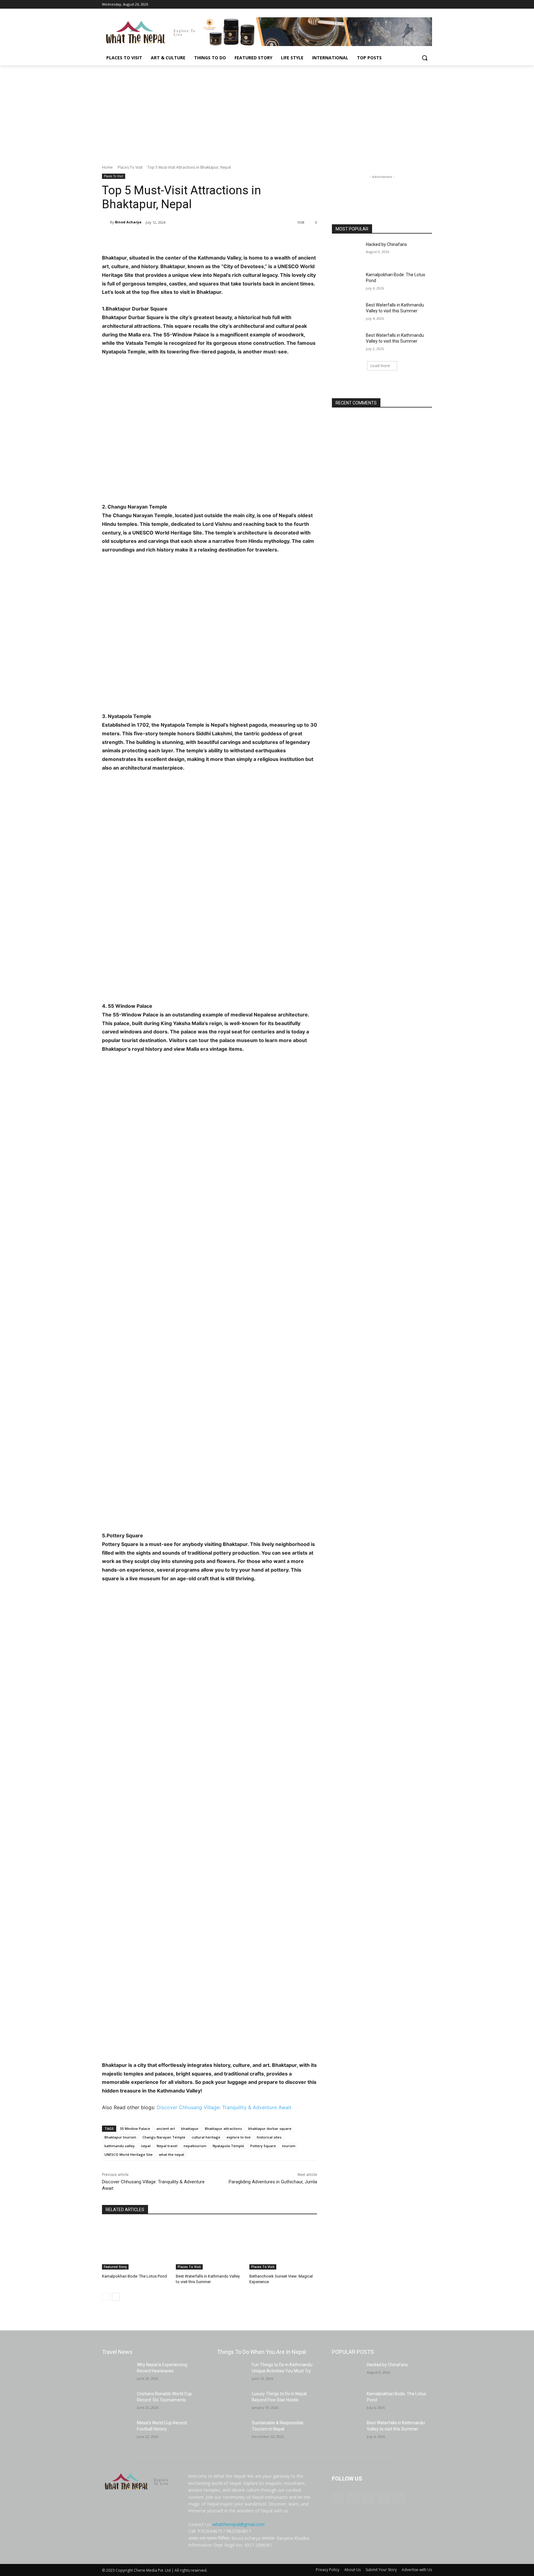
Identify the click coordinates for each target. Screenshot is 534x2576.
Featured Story (115, 2267)
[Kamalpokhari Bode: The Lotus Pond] (136, 2246)
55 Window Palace (135, 2128)
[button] (425, 58)
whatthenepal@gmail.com (239, 2524)
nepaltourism (195, 2146)
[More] (232, 238)
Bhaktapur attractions (223, 2128)
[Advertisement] (267, 112)
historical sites (269, 2137)
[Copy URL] (218, 238)
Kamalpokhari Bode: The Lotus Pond (134, 2276)
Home (107, 167)
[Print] (203, 238)
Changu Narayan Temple (164, 2137)
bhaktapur (190, 2128)
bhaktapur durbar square (270, 2128)
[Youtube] (428, 4)
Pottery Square (263, 2146)
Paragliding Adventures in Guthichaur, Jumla (273, 2182)
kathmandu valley (120, 2146)
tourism (289, 2146)
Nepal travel (167, 2146)
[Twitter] (420, 4)
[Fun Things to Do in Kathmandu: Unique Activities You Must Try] (232, 2372)
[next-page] (116, 2297)
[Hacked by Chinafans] (347, 252)
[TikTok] (411, 4)
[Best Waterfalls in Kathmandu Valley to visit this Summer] (210, 2246)
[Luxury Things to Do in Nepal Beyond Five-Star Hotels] (232, 2401)
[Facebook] (394, 4)
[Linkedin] (189, 238)
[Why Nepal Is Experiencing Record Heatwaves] (117, 2372)
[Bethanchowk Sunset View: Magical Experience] (283, 2246)
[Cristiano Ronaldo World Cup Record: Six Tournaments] (117, 2401)
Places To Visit (130, 167)
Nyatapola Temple (228, 2146)
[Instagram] (403, 4)
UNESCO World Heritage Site (129, 2154)
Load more (380, 366)
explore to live (239, 2137)
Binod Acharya (128, 222)
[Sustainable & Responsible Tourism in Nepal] (232, 2430)
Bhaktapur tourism (120, 2137)
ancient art (166, 2128)
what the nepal (172, 2154)
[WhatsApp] (175, 238)
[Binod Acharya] (106, 222)
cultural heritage (206, 2137)
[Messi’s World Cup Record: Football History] (117, 2430)
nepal (146, 2146)
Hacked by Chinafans (386, 244)
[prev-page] (106, 2297)
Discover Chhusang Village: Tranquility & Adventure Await (224, 2107)
